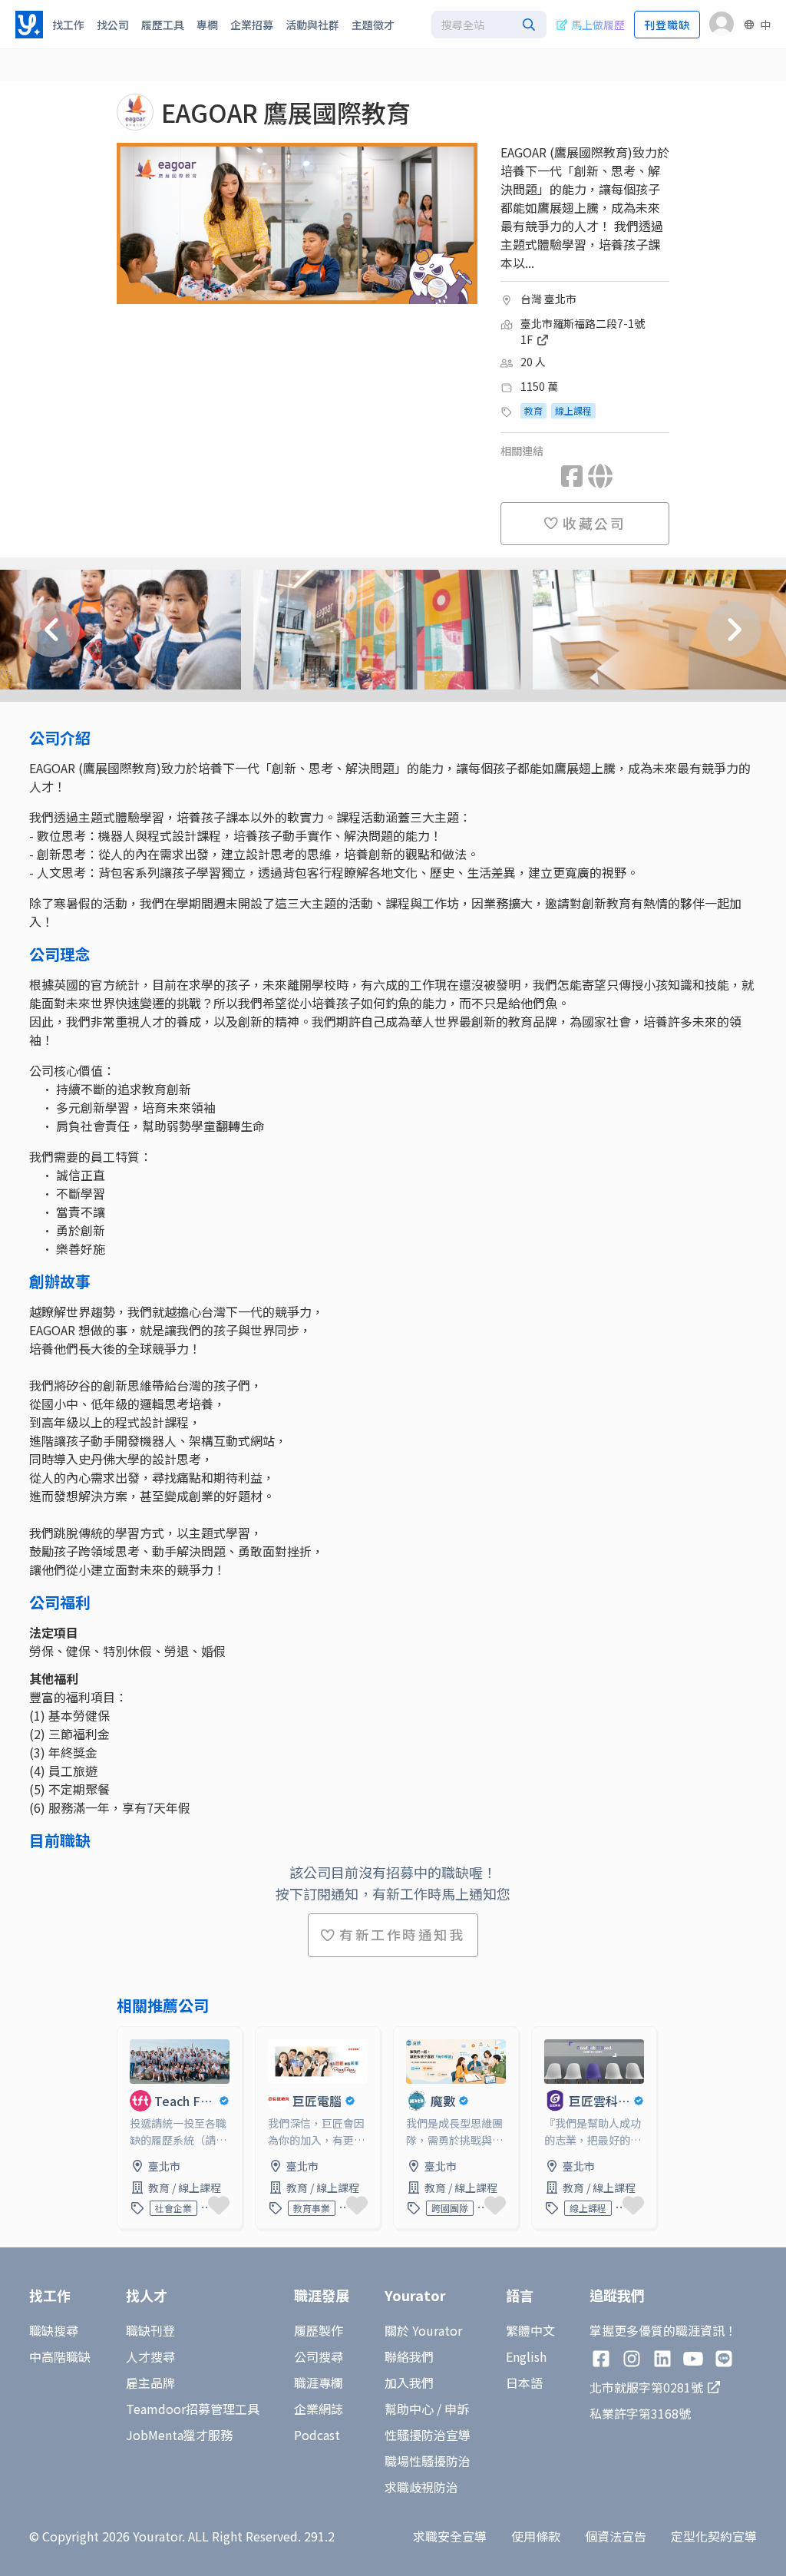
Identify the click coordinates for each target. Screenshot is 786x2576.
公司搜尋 (319, 2356)
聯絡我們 (409, 2356)
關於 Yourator (423, 2330)
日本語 (524, 2383)
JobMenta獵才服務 (179, 2435)
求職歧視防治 (421, 2487)
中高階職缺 (60, 2356)
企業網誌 (319, 2409)
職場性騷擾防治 (428, 2461)
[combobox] (489, 25)
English (526, 2356)
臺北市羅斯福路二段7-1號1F (583, 331)
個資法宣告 (616, 2536)
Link (130, 2036)
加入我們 (409, 2383)
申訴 (457, 2409)
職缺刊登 (150, 2330)
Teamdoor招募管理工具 (193, 2409)
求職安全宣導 (450, 2536)
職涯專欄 (319, 2383)
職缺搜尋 (54, 2330)
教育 (533, 410)
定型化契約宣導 (714, 2536)
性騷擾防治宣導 (428, 2435)
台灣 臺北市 (548, 299)
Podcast (317, 2435)
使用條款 (536, 2536)
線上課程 (573, 410)
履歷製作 (319, 2330)
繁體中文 (530, 2330)
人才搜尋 (150, 2356)
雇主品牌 (150, 2383)
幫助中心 (409, 2409)
